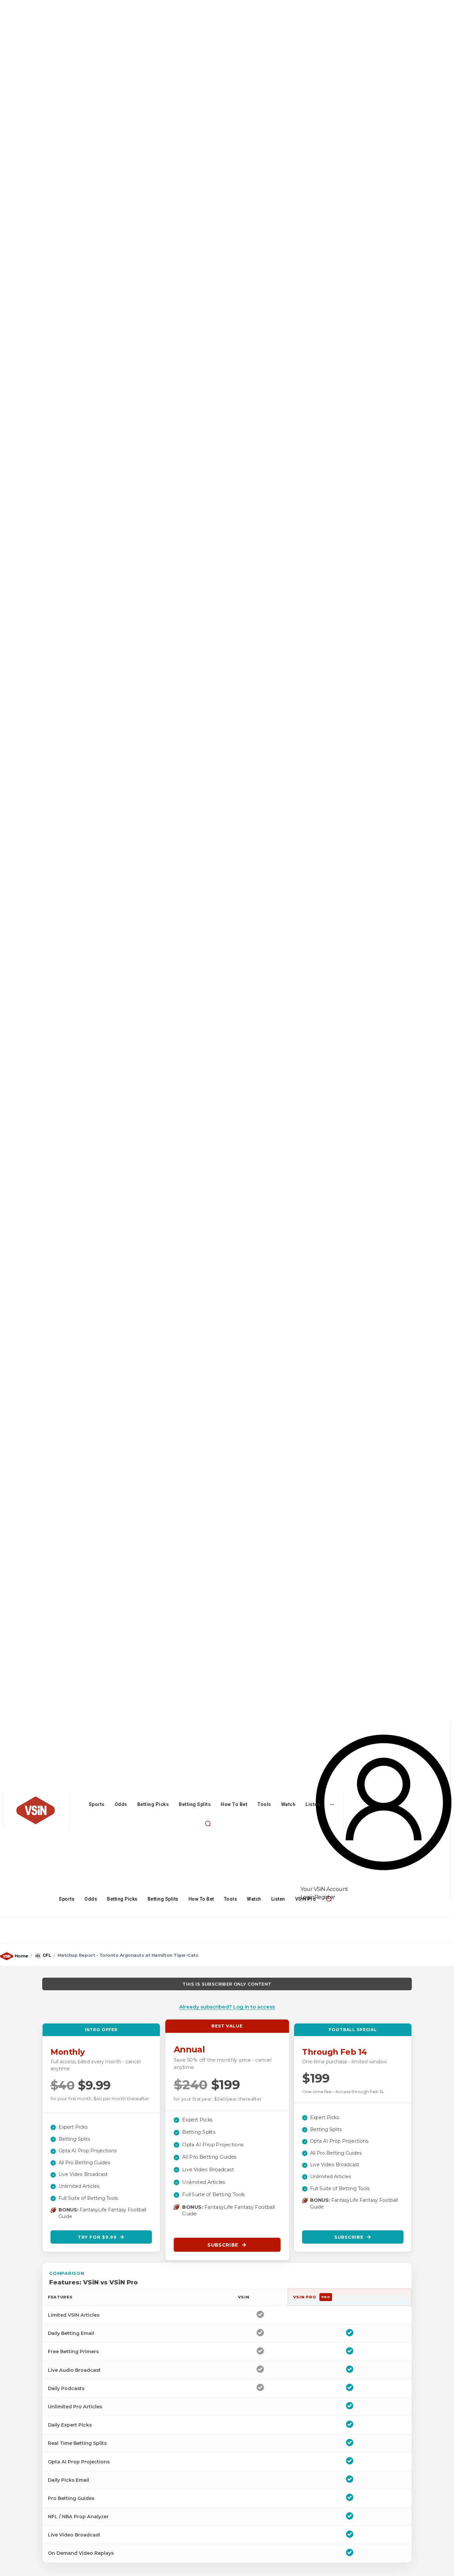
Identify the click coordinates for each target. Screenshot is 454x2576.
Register (325, 1897)
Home (21, 1956)
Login (307, 1897)
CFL (47, 1955)
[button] (208, 1824)
